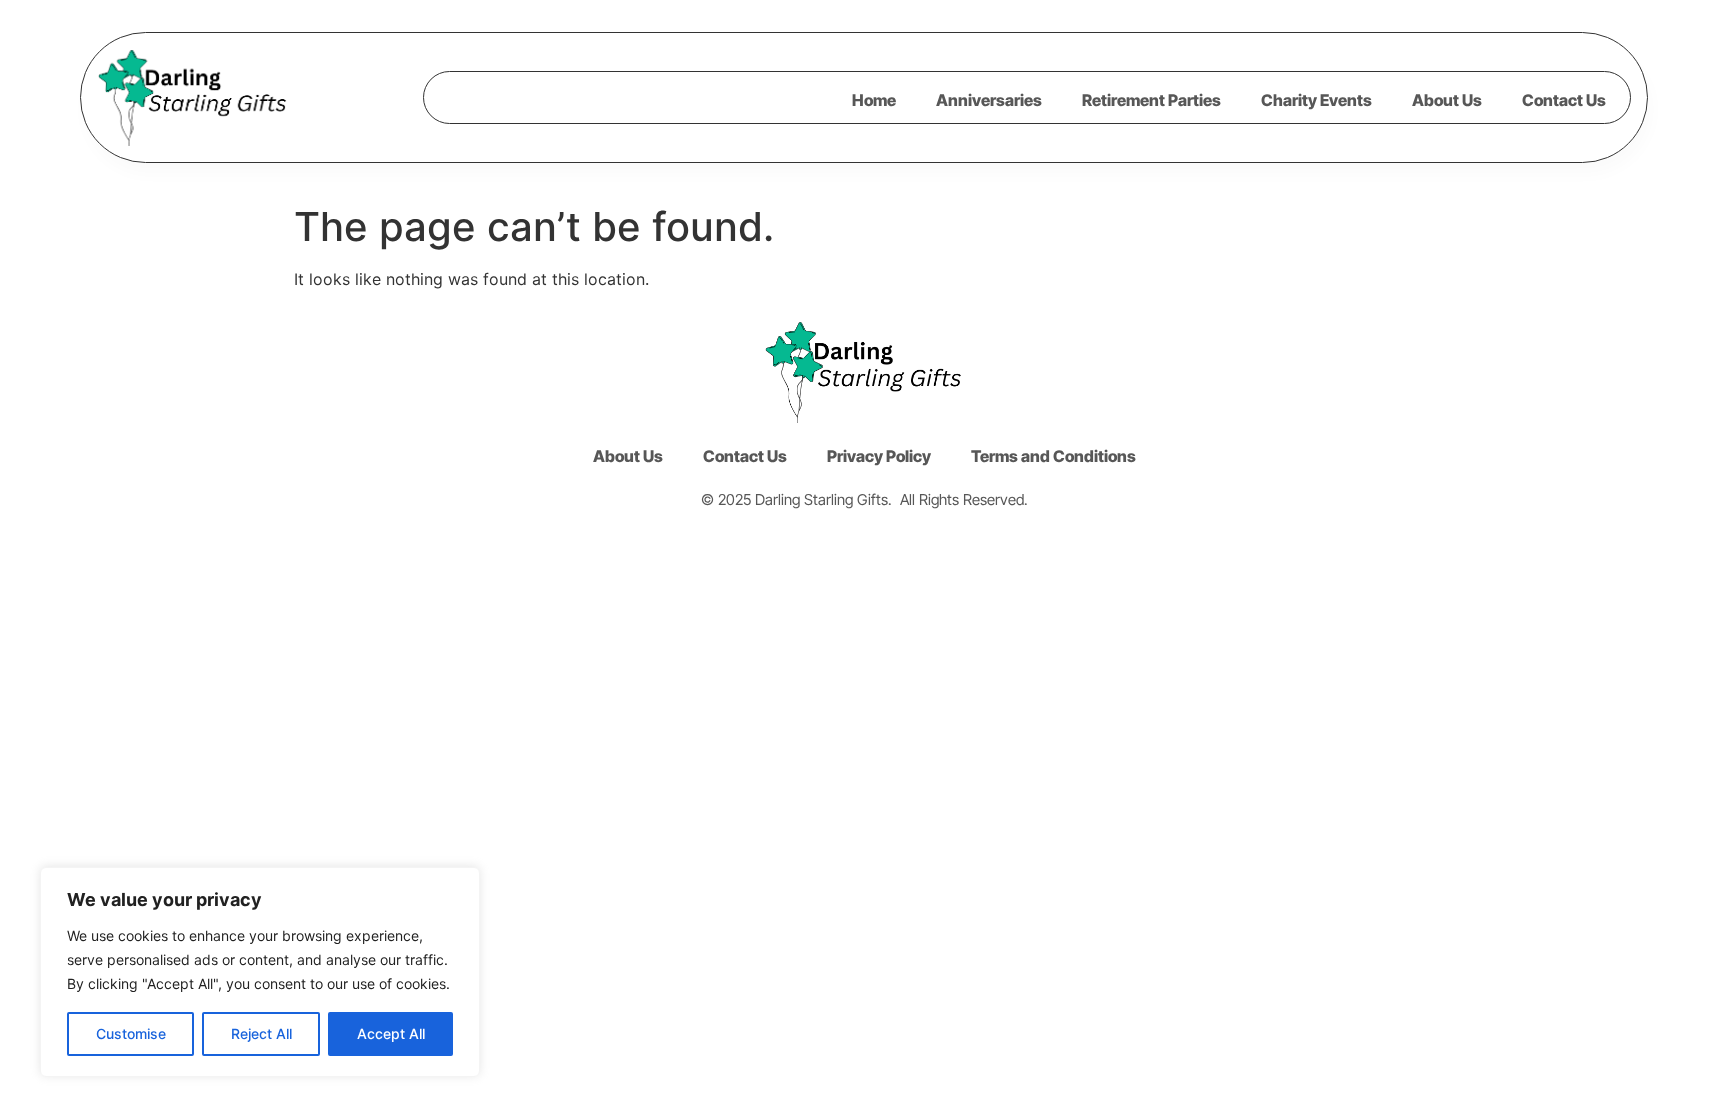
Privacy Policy (879, 456)
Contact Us (1564, 100)
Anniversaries (989, 100)
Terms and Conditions (1053, 456)
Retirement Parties (1151, 100)
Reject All (261, 1033)
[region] (260, 972)
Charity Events (1316, 100)
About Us (1447, 100)
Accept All (391, 1033)
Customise (131, 1033)
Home (874, 100)
